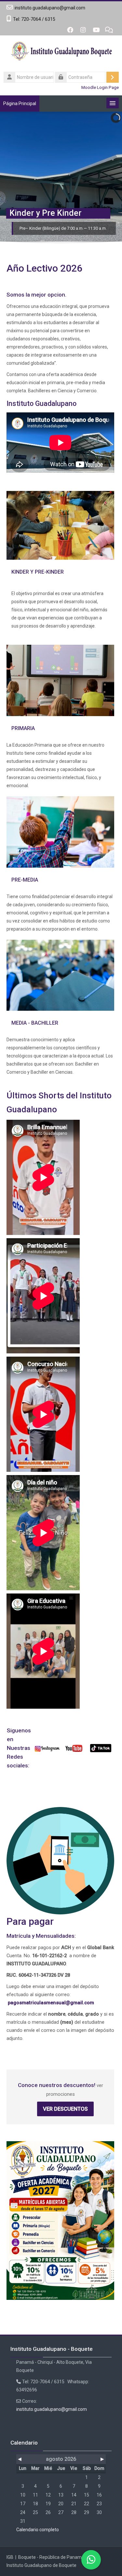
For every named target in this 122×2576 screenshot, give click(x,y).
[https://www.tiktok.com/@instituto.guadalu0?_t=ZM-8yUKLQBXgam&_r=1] (101, 1748)
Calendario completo (38, 2530)
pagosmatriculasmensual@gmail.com (51, 2003)
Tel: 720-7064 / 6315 (34, 19)
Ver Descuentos (65, 2109)
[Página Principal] (61, 53)
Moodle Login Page (100, 87)
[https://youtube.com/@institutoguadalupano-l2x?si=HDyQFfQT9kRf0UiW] (74, 1748)
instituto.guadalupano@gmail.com (50, 8)
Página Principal (20, 104)
